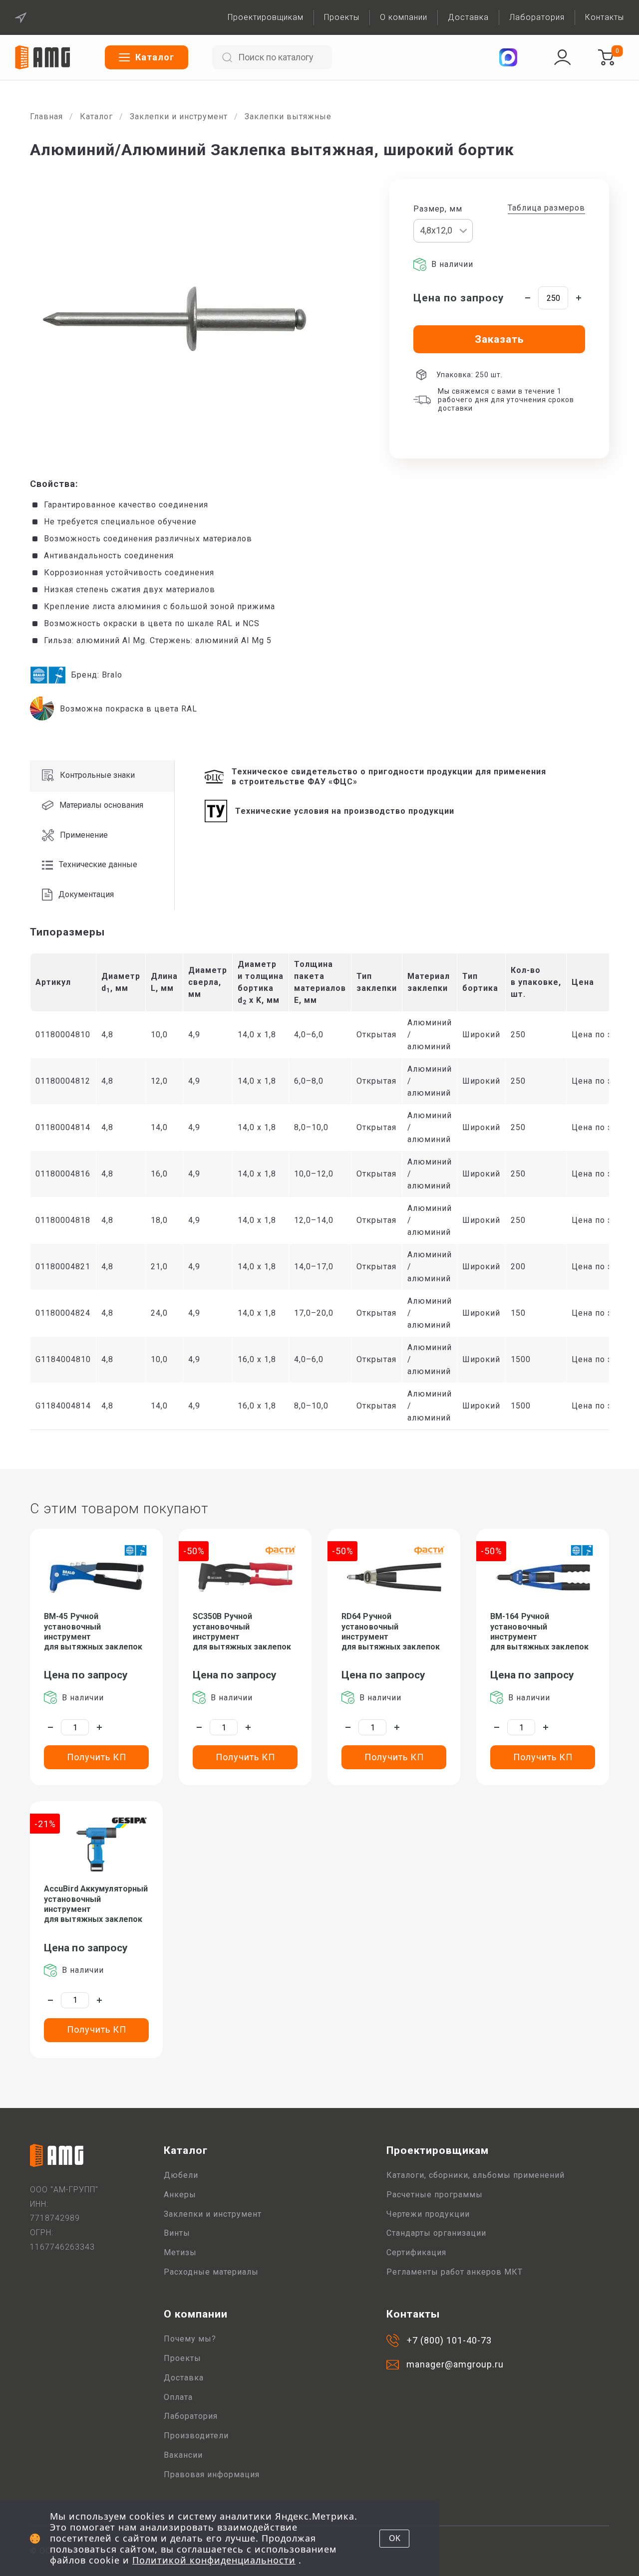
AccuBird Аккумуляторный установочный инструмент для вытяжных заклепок (96, 1904)
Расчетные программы (435, 2195)
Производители (196, 2436)
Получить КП (97, 1757)
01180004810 (63, 1035)
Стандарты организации (436, 2233)
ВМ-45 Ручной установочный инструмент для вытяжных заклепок (93, 1632)
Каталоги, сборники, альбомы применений (476, 2175)
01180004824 (63, 1313)
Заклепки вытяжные (288, 117)
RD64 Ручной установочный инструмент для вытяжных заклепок (391, 1632)
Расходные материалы (211, 2272)
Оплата (178, 2397)
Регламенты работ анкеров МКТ (455, 2272)
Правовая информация (212, 2474)
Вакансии (183, 2455)
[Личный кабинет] (563, 57)
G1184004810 (63, 1359)
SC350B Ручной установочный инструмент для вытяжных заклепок (242, 1632)
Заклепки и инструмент (179, 117)
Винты (177, 2233)
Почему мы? (190, 2339)
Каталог (96, 117)
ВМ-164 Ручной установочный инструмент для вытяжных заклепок (539, 1632)
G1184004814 (63, 1406)
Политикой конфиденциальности (214, 2560)
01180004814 (63, 1127)
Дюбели (181, 2175)
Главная (46, 117)
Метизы (180, 2252)
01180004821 (63, 1267)
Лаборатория (537, 17)
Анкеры (180, 2195)
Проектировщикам (266, 17)
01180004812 (63, 1081)
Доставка (468, 17)
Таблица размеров (546, 208)
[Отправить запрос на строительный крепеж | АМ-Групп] (606, 57)
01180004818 (63, 1220)
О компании (404, 17)
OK (395, 2538)
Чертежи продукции (428, 2214)
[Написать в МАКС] (508, 57)
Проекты (342, 17)
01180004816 (63, 1174)
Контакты (605, 17)
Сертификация (416, 2252)
